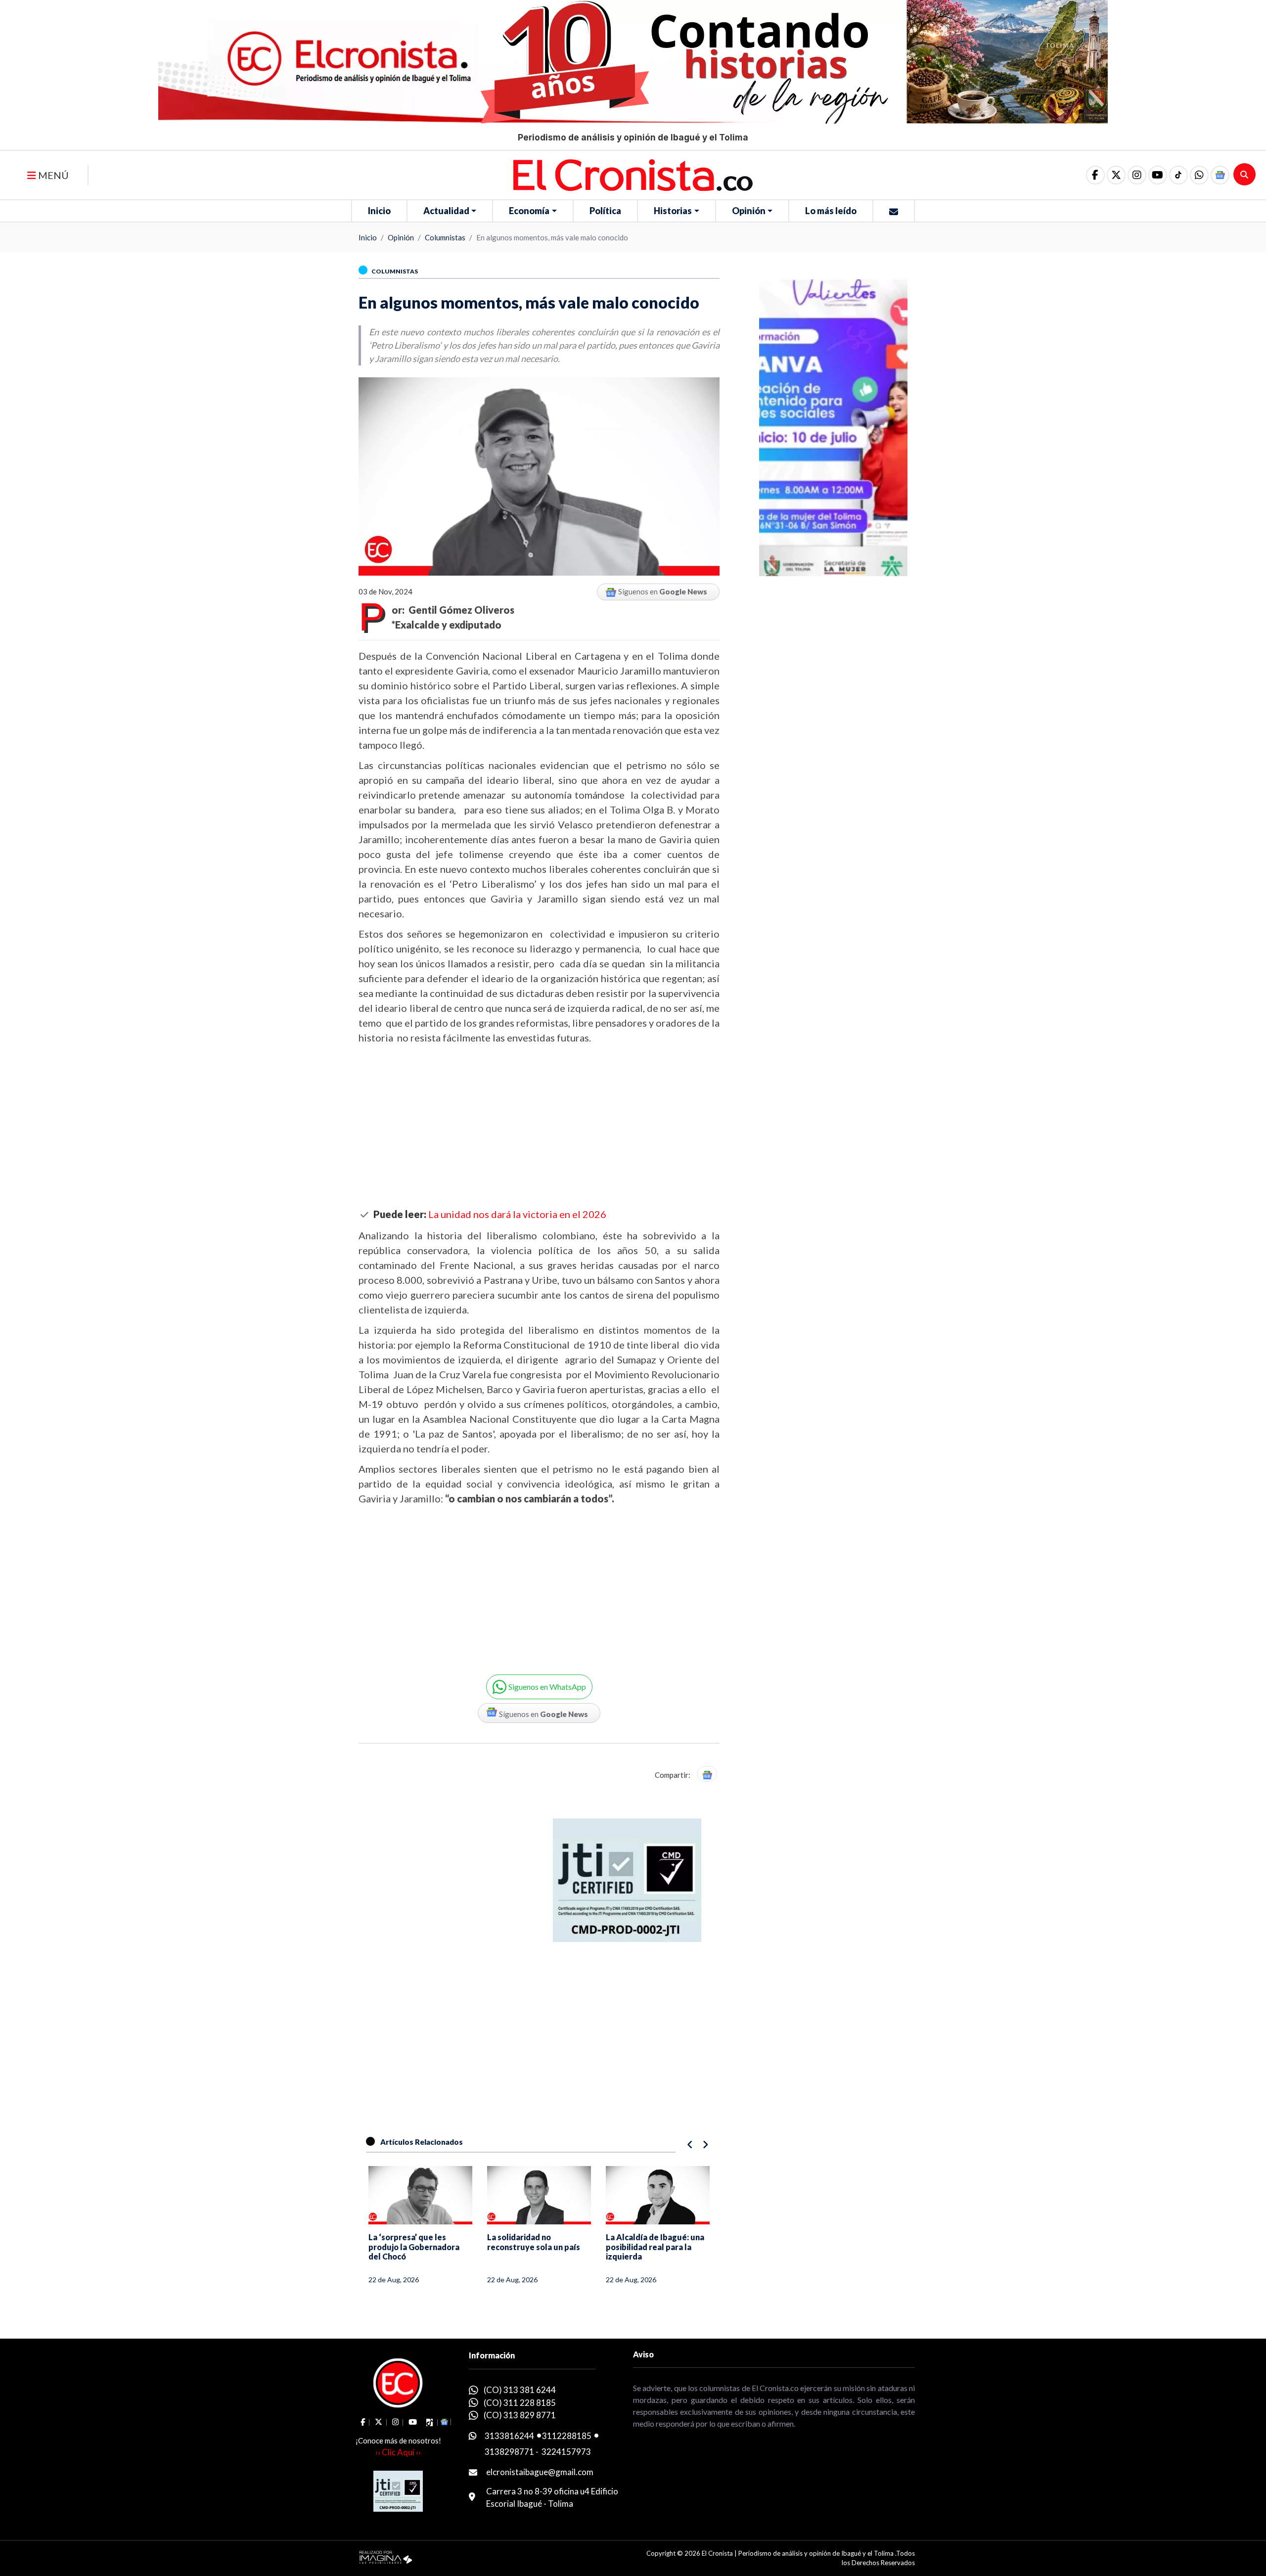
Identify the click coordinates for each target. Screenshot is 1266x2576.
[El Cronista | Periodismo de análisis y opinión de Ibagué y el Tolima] (633, 174)
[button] (1199, 175)
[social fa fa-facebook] (1095, 175)
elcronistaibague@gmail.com (540, 2472)
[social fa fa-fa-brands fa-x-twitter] (1116, 175)
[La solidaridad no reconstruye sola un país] (420, 2195)
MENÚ (52, 175)
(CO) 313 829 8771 (520, 2415)
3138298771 (509, 2452)
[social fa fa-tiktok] (1178, 175)
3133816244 (509, 2436)
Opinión (749, 211)
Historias (673, 211)
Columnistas (445, 237)
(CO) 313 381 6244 (520, 2390)
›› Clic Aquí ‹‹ (398, 2452)
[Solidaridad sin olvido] (658, 2195)
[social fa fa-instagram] (1137, 175)
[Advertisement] (539, 1127)
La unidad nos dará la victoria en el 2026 (517, 1214)
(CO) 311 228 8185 (520, 2403)
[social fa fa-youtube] (1158, 175)
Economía (529, 211)
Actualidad (446, 211)
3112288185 (567, 2436)
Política (605, 211)
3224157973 (566, 2452)
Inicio (379, 211)
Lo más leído (831, 211)
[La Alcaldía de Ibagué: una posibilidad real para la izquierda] (539, 2195)
